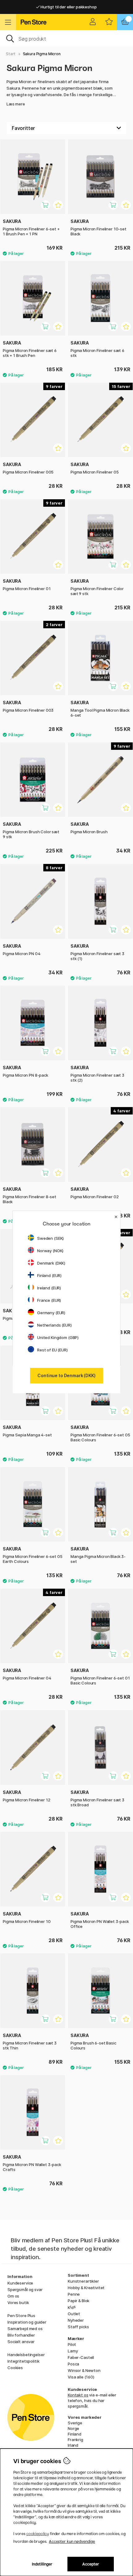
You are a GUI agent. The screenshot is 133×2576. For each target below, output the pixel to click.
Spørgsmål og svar (25, 2289)
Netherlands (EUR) (54, 1325)
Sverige (75, 2423)
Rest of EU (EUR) (52, 1350)
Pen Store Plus (21, 2316)
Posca (73, 2364)
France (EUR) (49, 1300)
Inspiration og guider (27, 2322)
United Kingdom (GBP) (58, 1337)
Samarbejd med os (25, 2329)
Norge (73, 2428)
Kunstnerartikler (83, 2281)
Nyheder (76, 2320)
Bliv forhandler (21, 2335)
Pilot (72, 2344)
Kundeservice (20, 2283)
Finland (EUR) (49, 1275)
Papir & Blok (79, 2301)
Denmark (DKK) (51, 1263)
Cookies (15, 2368)
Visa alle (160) (81, 2377)
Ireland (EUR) (49, 1288)
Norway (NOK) (50, 1251)
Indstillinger (42, 2564)
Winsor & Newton (84, 2370)
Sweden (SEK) (50, 1238)
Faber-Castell (81, 2357)
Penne (74, 2294)
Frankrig (75, 2440)
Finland (75, 2434)
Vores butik (18, 2302)
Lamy (73, 2351)
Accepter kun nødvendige (72, 2541)
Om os (13, 2296)
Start (11, 54)
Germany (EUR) (51, 1313)
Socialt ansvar (21, 2342)
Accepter (91, 2564)
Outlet (74, 2314)
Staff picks (78, 2327)
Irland (73, 2445)
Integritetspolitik (23, 2361)
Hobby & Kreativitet (86, 2288)
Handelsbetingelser (26, 2355)
